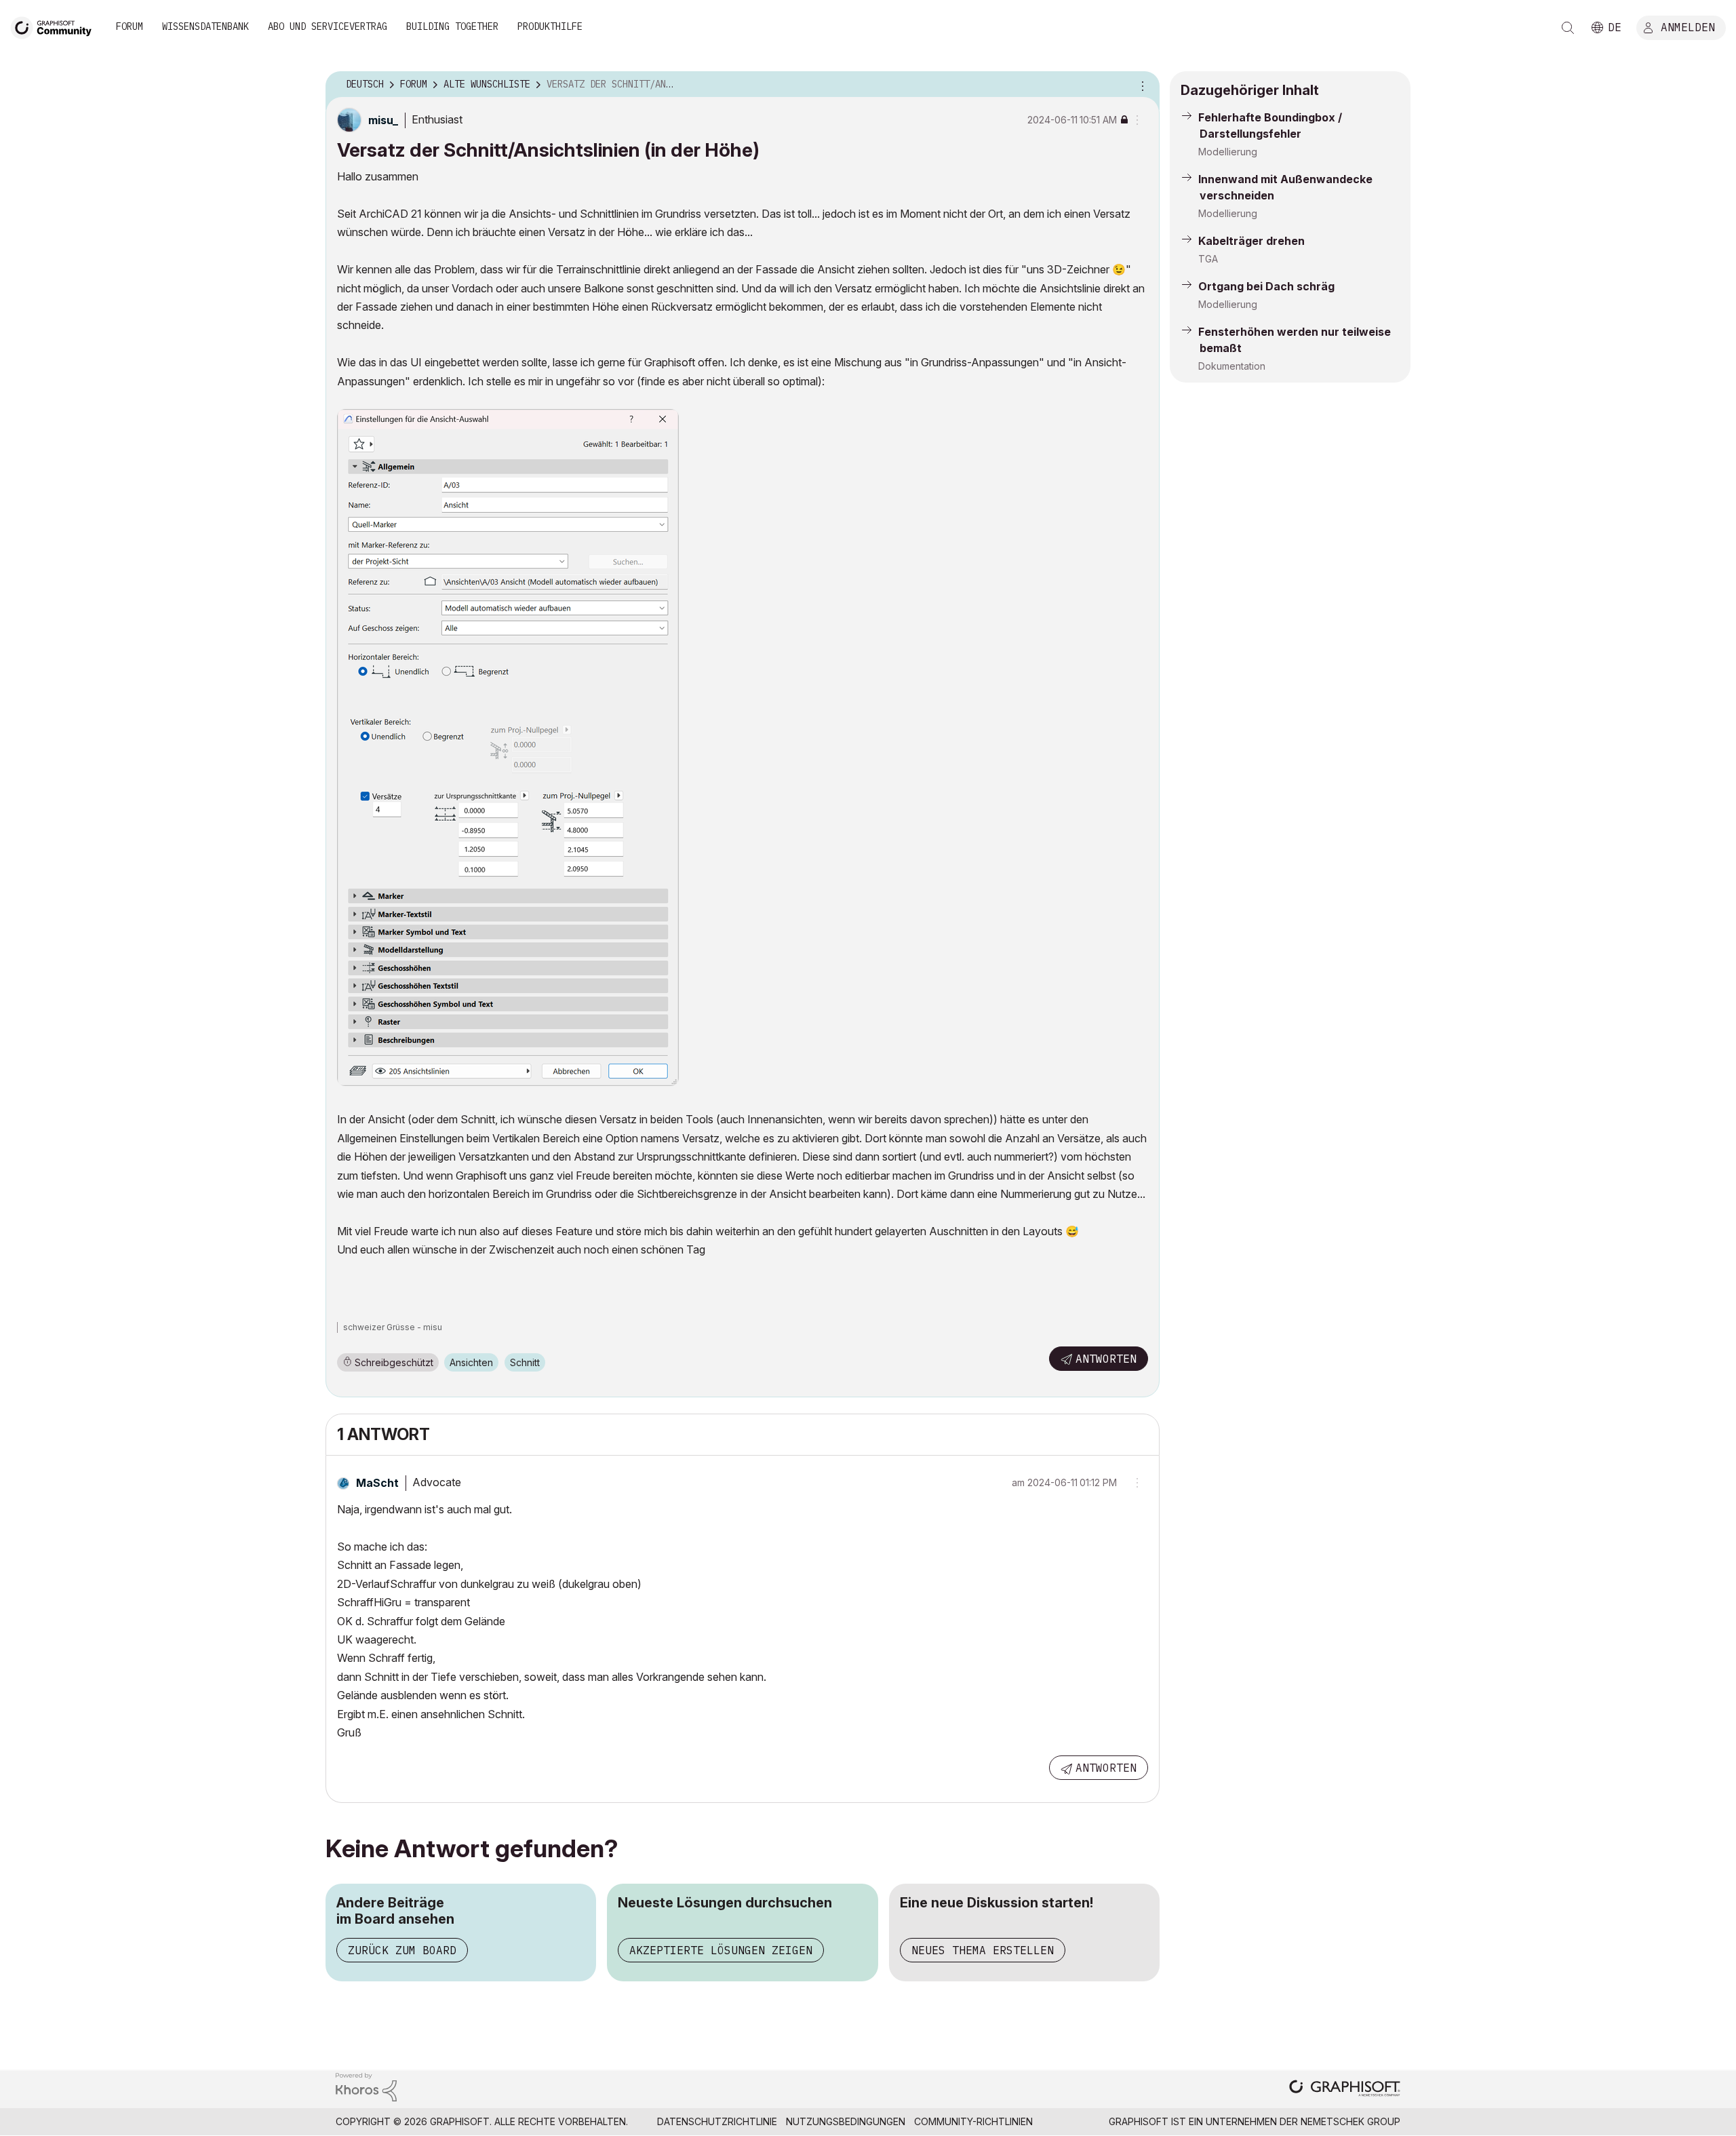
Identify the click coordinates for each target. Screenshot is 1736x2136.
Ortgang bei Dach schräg (1266, 286)
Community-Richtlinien (973, 2121)
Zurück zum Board (402, 1950)
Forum (130, 26)
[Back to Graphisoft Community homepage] (56, 26)
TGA (1208, 259)
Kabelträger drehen (1251, 241)
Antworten (1106, 1359)
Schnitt (525, 1362)
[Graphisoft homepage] (1345, 2090)
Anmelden (1688, 26)
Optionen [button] (1141, 85)
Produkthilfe (550, 26)
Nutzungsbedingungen (846, 2121)
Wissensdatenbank (205, 26)
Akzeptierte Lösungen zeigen (721, 1950)
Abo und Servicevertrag (328, 26)
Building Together (452, 26)
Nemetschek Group (1350, 2121)
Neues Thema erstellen (983, 1950)
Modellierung (1228, 152)
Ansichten (471, 1362)
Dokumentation (1232, 366)
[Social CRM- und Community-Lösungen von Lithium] (366, 2086)
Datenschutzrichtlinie (717, 2121)
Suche (1568, 28)
